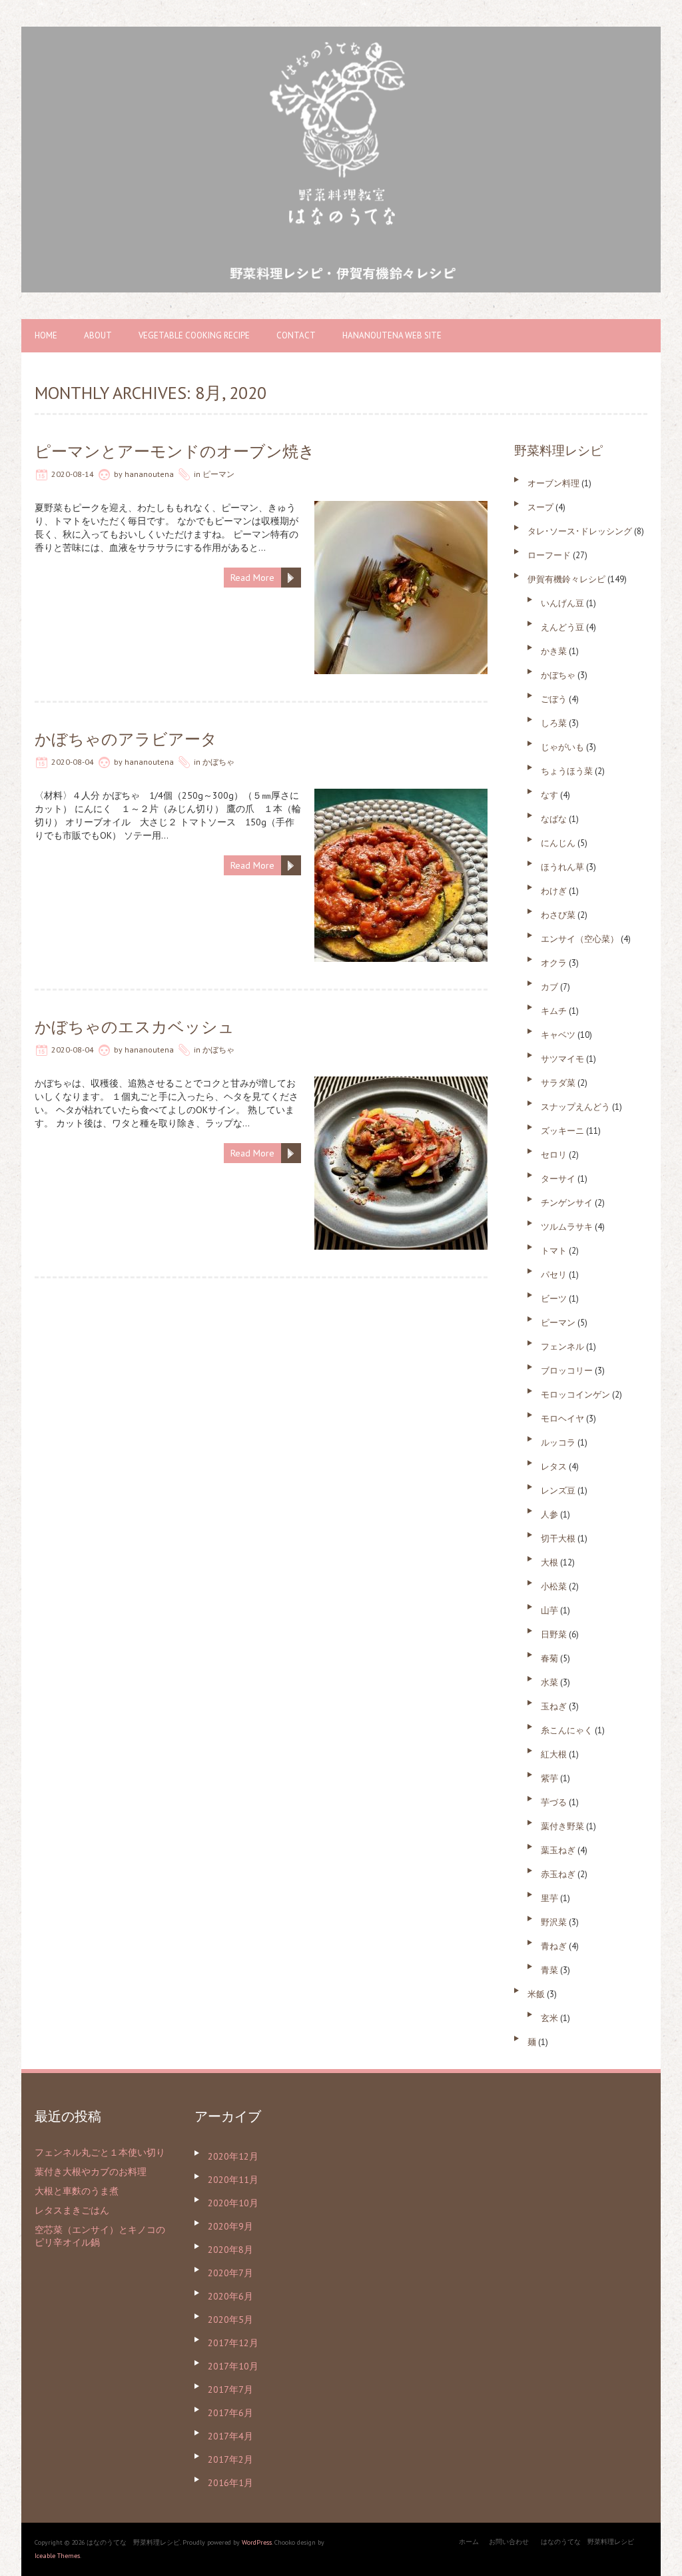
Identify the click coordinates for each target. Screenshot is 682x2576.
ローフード (549, 555)
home (46, 335)
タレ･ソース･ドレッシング (580, 531)
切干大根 (558, 1538)
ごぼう (554, 699)
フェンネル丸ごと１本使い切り (100, 2152)
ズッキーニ (562, 1131)
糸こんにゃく (567, 1730)
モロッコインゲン (575, 1395)
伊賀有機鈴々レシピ (566, 579)
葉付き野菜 (562, 1826)
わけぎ (554, 891)
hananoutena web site (392, 335)
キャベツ (558, 1035)
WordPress (257, 2542)
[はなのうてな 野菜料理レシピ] (341, 33)
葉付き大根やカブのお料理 (91, 2172)
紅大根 (554, 1754)
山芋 (549, 1610)
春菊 (549, 1658)
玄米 (549, 2018)
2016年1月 (230, 2483)
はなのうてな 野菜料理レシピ (587, 2542)
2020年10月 (233, 2203)
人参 (549, 1514)
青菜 (549, 1970)
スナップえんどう (575, 1107)
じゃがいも (562, 747)
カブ (549, 987)
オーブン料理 (553, 483)
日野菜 (554, 1634)
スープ (540, 507)
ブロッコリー (567, 1371)
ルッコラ (558, 1443)
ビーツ (554, 1299)
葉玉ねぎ (558, 1850)
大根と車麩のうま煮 (77, 2191)
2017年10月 (233, 2366)
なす (549, 795)
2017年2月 (230, 2459)
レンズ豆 (558, 1491)
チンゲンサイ (567, 1203)
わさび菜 (558, 915)
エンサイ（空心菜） (580, 939)
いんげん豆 (562, 603)
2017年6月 (230, 2413)
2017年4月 (230, 2436)
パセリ (554, 1275)
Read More (252, 578)
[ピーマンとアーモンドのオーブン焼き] (401, 508)
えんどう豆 (562, 627)
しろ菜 (554, 723)
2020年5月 (230, 2320)
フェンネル (562, 1347)
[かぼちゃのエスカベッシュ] (401, 1083)
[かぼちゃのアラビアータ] (401, 795)
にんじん (558, 843)
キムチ (554, 1011)
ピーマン (218, 474)
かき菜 (554, 651)
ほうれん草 (562, 867)
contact (296, 335)
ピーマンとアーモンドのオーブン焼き (175, 451)
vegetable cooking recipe (194, 335)
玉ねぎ (554, 1706)
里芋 (549, 1898)
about (98, 335)
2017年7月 (230, 2389)
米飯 (536, 1994)
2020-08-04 (73, 762)
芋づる (554, 1802)
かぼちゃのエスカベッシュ (135, 1027)
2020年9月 (230, 2226)
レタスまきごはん (72, 2210)
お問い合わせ (509, 2542)
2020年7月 (230, 2273)
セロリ (554, 1155)
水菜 (549, 1682)
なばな (554, 819)
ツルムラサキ (567, 1227)
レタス (554, 1467)
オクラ (554, 963)
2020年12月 (233, 2156)
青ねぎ (554, 1946)
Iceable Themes (57, 2556)
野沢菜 (554, 1922)
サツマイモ (562, 1059)
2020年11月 (233, 2180)
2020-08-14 (73, 474)
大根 (549, 1562)
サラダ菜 (558, 1083)
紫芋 (549, 1778)
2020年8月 (230, 2250)
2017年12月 (233, 2343)
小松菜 (554, 1586)
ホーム (469, 2542)
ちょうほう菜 (567, 771)
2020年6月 (230, 2296)
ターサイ (558, 1179)
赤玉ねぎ (558, 1874)
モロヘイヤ (562, 1419)
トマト (554, 1251)
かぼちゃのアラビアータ (126, 739)
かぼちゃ (218, 762)
